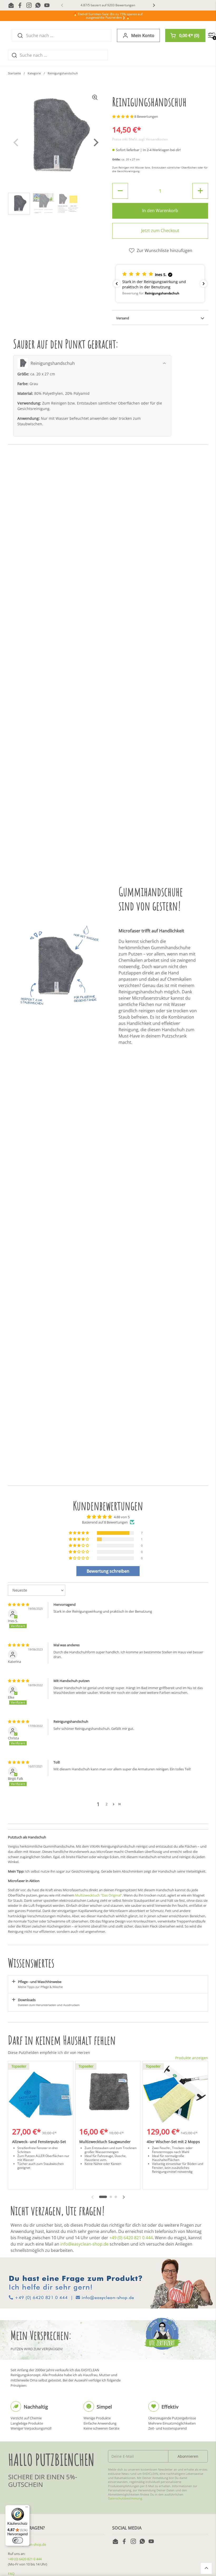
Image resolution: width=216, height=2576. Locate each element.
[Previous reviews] (117, 284)
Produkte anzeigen (192, 2058)
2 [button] (107, 1804)
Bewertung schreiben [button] (108, 1571)
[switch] (18, 2540)
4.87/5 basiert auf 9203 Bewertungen (108, 5)
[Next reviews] (204, 284)
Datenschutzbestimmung (125, 2498)
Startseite (14, 73)
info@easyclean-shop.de (84, 2244)
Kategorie (34, 73)
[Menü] (27, 2508)
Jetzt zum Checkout (160, 231)
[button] (185, 35)
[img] (19, 1604)
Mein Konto (143, 35)
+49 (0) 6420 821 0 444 (131, 2238)
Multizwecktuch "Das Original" (99, 1895)
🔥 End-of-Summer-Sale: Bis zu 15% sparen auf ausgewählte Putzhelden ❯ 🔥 (108, 16)
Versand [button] (123, 318)
